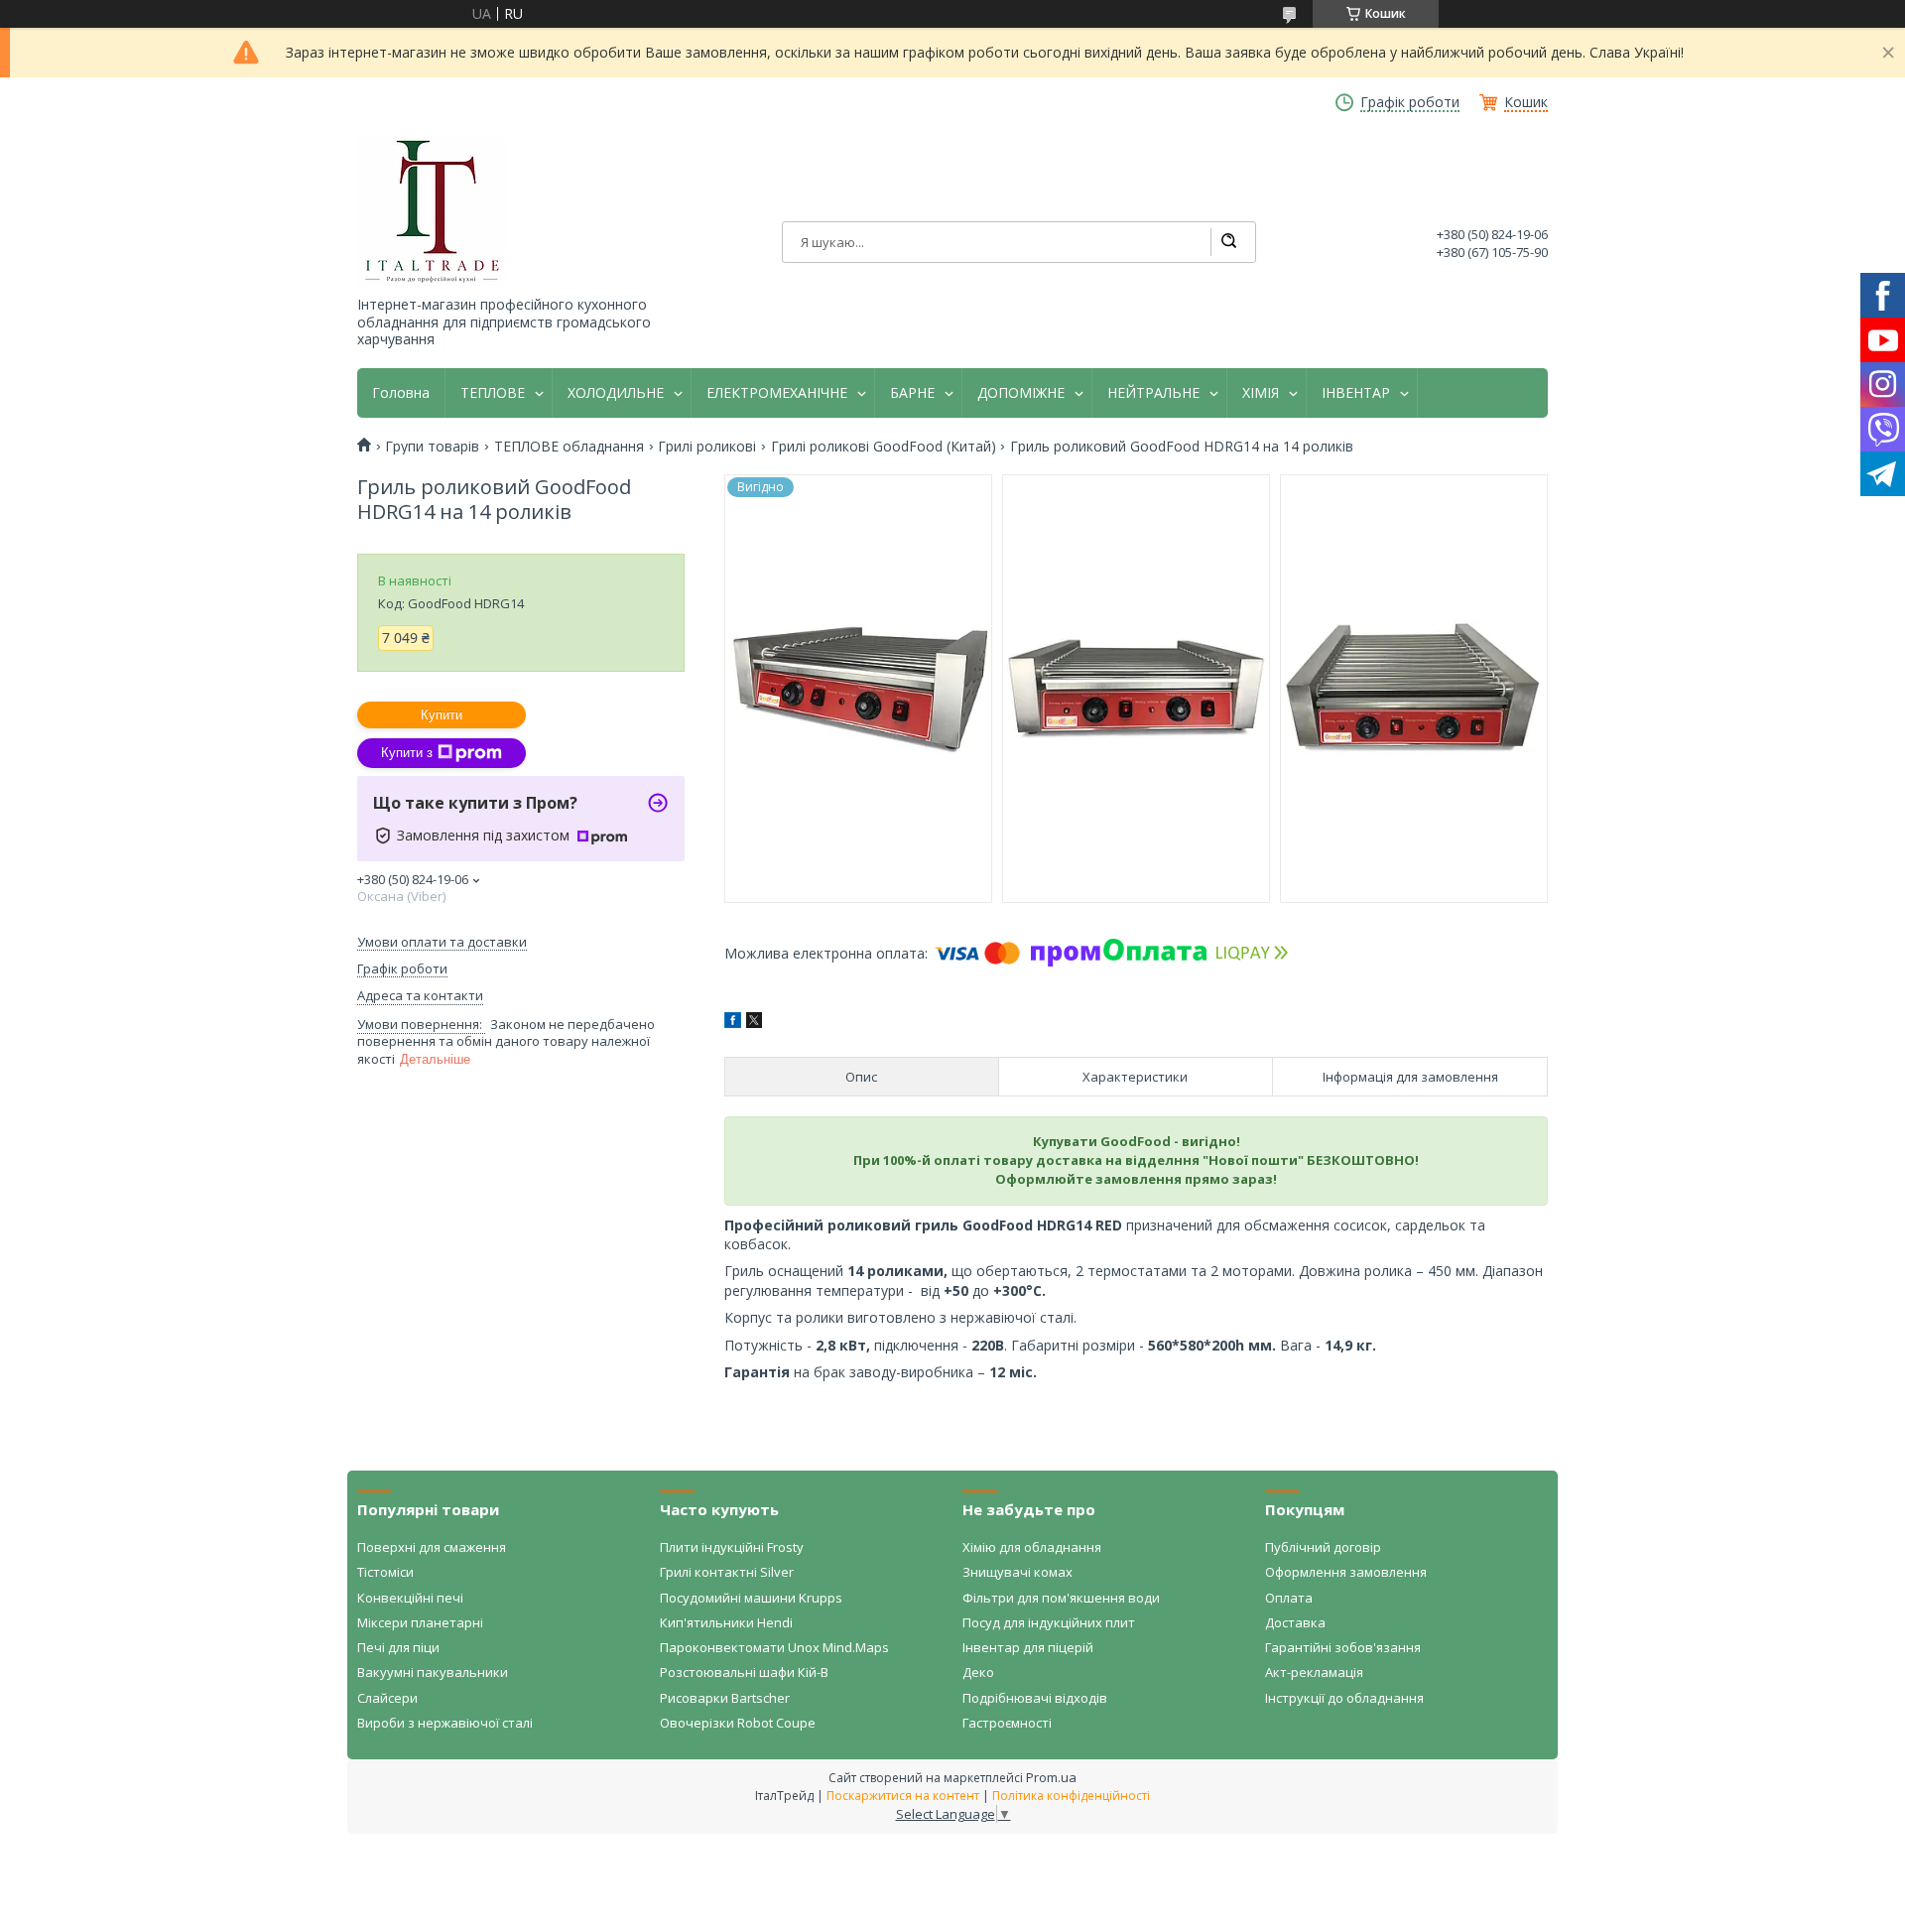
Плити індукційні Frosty (732, 1547)
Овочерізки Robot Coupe (738, 1723)
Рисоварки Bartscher (725, 1698)
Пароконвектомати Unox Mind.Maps (774, 1647)
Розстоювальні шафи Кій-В (744, 1672)
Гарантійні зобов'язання (1343, 1647)
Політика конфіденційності (1071, 1796)
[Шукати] (1228, 242)
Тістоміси (385, 1572)
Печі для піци (398, 1647)
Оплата (1289, 1598)
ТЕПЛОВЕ (493, 393)
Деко (978, 1672)
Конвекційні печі (410, 1598)
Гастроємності (1007, 1723)
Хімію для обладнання (1032, 1547)
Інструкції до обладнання (1344, 1698)
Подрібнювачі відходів (1035, 1698)
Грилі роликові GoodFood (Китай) (884, 447)
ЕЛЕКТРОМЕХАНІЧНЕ (777, 393)
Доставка (1295, 1622)
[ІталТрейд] (432, 211)
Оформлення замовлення (1346, 1572)
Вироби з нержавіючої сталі (445, 1723)
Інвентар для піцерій (1028, 1647)
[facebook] (733, 1023)
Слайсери (387, 1698)
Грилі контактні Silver (727, 1572)
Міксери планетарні (420, 1622)
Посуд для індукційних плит (1049, 1622)
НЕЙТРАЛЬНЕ (1153, 393)
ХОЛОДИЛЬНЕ (616, 393)
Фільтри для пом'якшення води (1061, 1598)
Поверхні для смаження (432, 1547)
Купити (442, 715)
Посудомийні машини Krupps (751, 1598)
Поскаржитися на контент (903, 1796)
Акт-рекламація (1314, 1672)
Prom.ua (1051, 1777)
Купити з (407, 753)
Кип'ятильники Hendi (726, 1622)
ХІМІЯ (1261, 393)
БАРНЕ (912, 393)
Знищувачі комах (1017, 1572)
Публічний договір (1323, 1547)
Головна (401, 393)
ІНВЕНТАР (1356, 393)
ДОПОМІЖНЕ (1021, 393)
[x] (754, 1023)
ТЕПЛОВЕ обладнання (569, 447)
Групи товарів (432, 447)
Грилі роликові (707, 447)
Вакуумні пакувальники (433, 1672)
